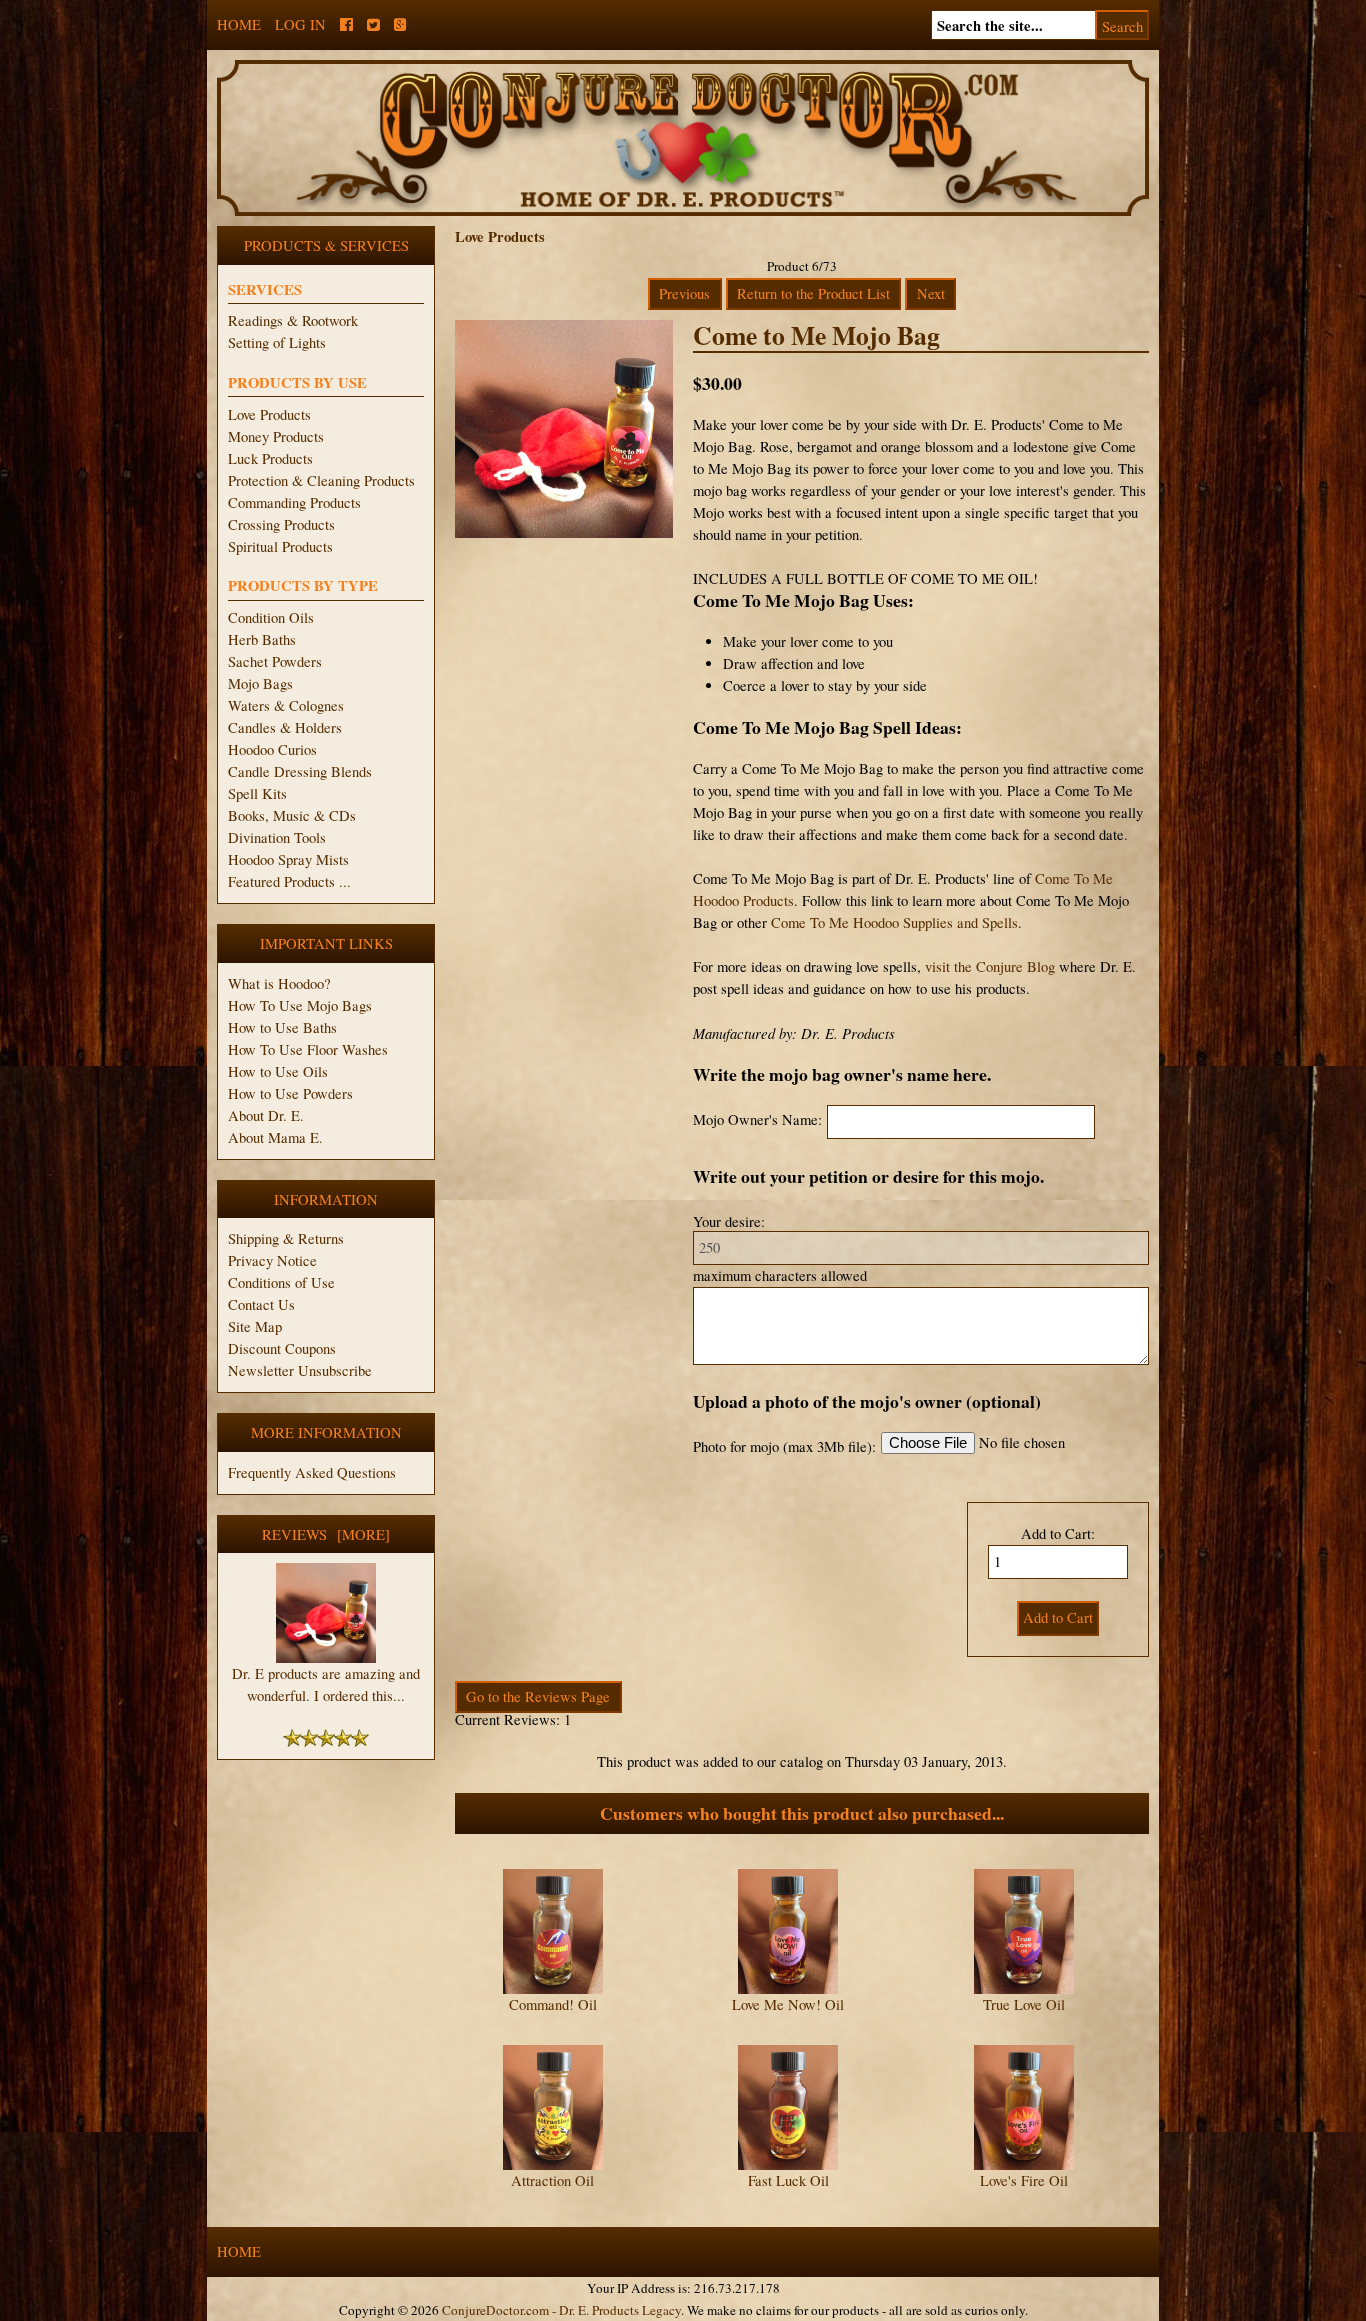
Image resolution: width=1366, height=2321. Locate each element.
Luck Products (270, 458)
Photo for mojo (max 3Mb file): (784, 1446)
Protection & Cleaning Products (321, 480)
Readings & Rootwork (293, 320)
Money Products (276, 436)
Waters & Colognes (286, 705)
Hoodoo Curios (272, 749)
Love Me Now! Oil (788, 2004)
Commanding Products (294, 502)
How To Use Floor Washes (308, 1049)
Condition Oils (271, 617)
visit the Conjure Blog (990, 966)
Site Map (255, 1326)
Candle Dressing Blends (300, 771)
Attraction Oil (552, 2180)
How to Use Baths (282, 1027)
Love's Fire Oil (1024, 2180)
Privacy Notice (272, 1260)
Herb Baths (262, 639)
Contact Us (261, 1304)
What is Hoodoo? (279, 983)
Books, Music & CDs (292, 815)
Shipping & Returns (286, 1238)
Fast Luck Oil (788, 2180)
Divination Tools (277, 837)
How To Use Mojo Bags (300, 1005)
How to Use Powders (290, 1093)
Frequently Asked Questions (312, 1472)
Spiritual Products (280, 546)
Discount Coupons (282, 1348)
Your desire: (729, 1221)
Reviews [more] (326, 1534)
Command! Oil (553, 2004)
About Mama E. (275, 1137)
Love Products (269, 414)
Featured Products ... (289, 881)
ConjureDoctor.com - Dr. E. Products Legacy (561, 2310)
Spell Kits (257, 793)
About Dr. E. (266, 1115)
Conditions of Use (281, 1282)
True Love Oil (1024, 2004)
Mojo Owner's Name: (757, 1119)
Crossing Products (281, 524)
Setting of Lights (277, 342)
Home (239, 24)
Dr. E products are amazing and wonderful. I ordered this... (326, 1684)
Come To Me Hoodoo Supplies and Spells (894, 922)
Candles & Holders (285, 727)
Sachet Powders (275, 661)
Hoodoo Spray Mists (288, 859)
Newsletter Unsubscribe (300, 1370)
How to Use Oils (278, 1071)
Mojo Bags (260, 683)
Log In (300, 24)
